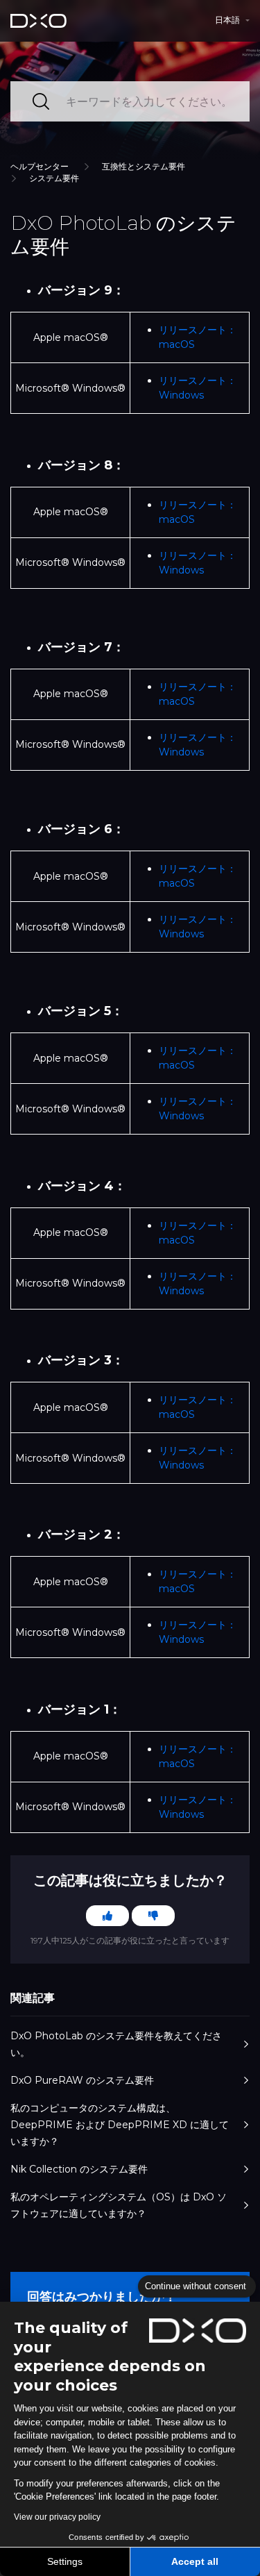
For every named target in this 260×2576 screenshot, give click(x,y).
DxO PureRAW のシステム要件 (82, 2080)
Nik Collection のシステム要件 (79, 2169)
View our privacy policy (57, 2517)
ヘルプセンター (40, 166)
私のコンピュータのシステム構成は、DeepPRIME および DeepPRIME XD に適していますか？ (120, 2125)
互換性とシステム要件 (144, 166)
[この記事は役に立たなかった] (153, 1916)
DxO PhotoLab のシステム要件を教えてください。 (116, 2044)
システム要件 (54, 178)
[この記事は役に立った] (107, 1916)
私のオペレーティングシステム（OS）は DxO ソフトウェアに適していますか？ (119, 2205)
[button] (232, 20)
